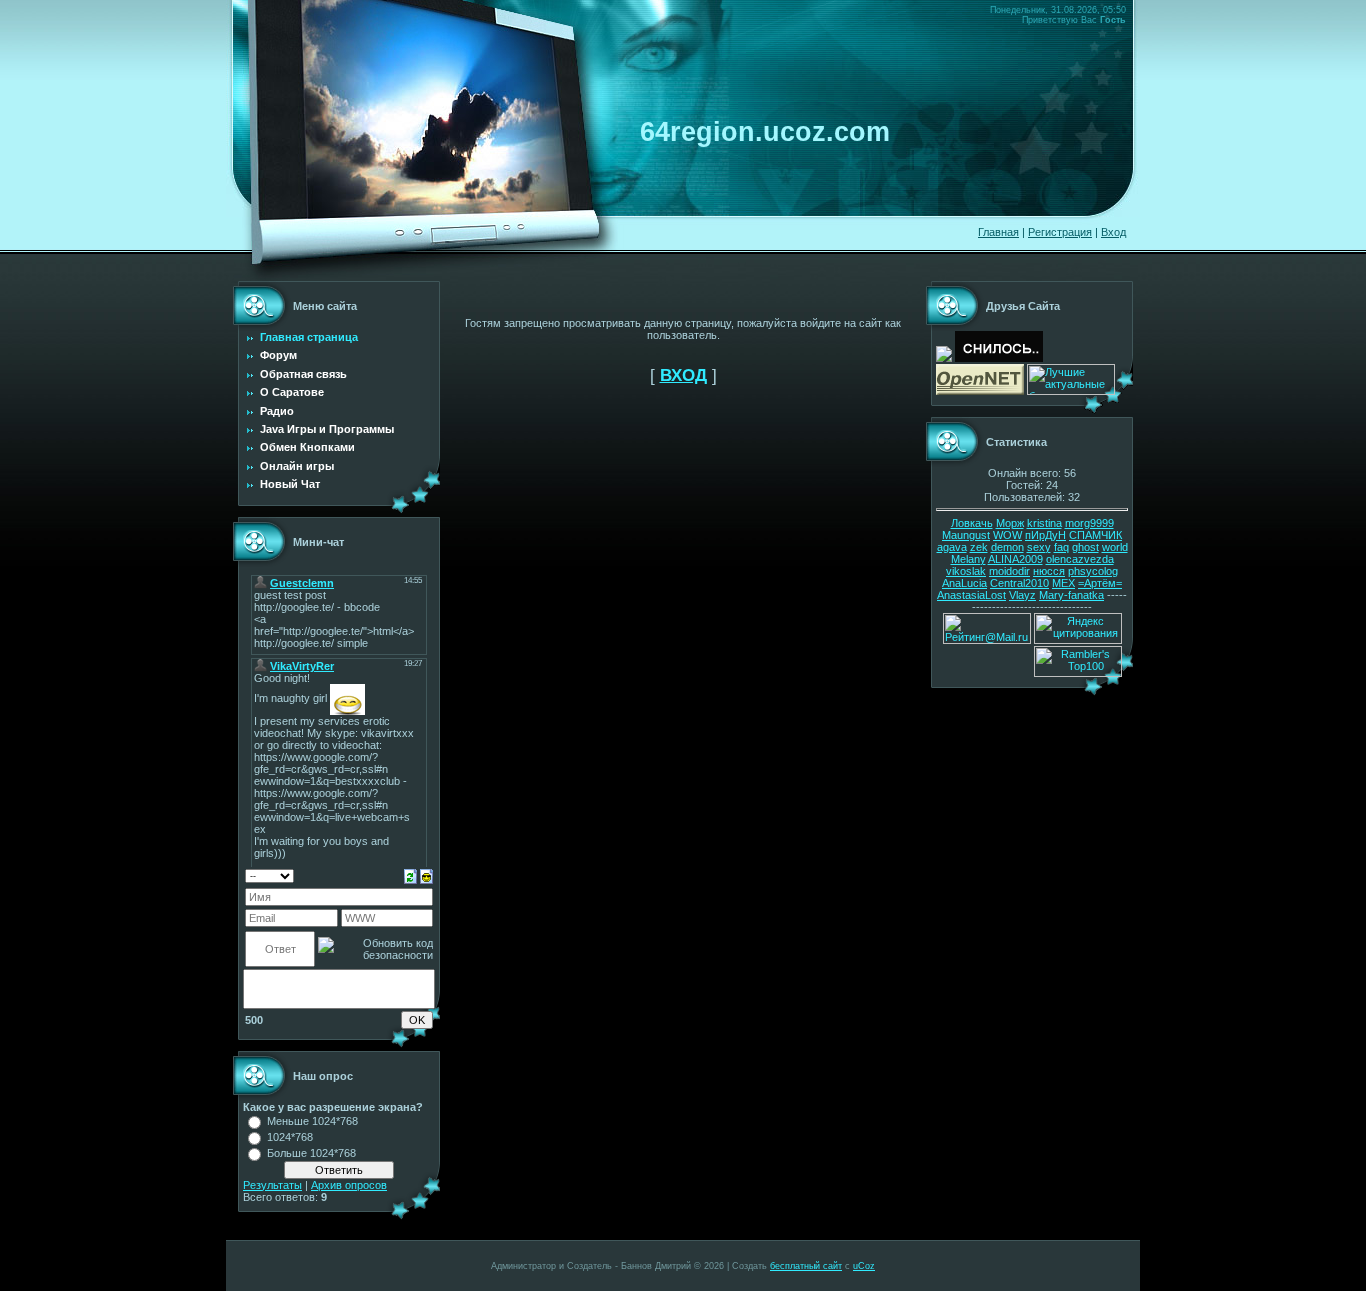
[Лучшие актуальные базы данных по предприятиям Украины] (1071, 391)
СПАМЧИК (1095, 535)
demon (1007, 547)
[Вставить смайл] (426, 875)
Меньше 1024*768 (312, 1121)
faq (1061, 547)
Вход (1113, 232)
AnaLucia (964, 583)
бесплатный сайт (806, 1266)
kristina (1044, 523)
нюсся (1049, 571)
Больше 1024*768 (311, 1153)
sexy (1039, 547)
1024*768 (290, 1137)
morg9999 (1089, 523)
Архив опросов (349, 1185)
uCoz (864, 1266)
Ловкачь (972, 523)
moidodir (1009, 571)
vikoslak (966, 571)
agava (952, 547)
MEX (1063, 583)
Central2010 (1019, 583)
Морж (1010, 523)
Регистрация (1060, 232)
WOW (1007, 535)
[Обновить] (410, 875)
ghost (1085, 547)
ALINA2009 (1015, 559)
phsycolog (1093, 571)
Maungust (966, 535)
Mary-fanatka (1071, 595)
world (1115, 547)
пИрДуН (1045, 535)
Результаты (272, 1185)
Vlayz (1022, 595)
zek (979, 547)
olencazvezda (1080, 559)
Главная (998, 232)
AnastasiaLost (971, 595)
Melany (968, 559)
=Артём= (1100, 583)
